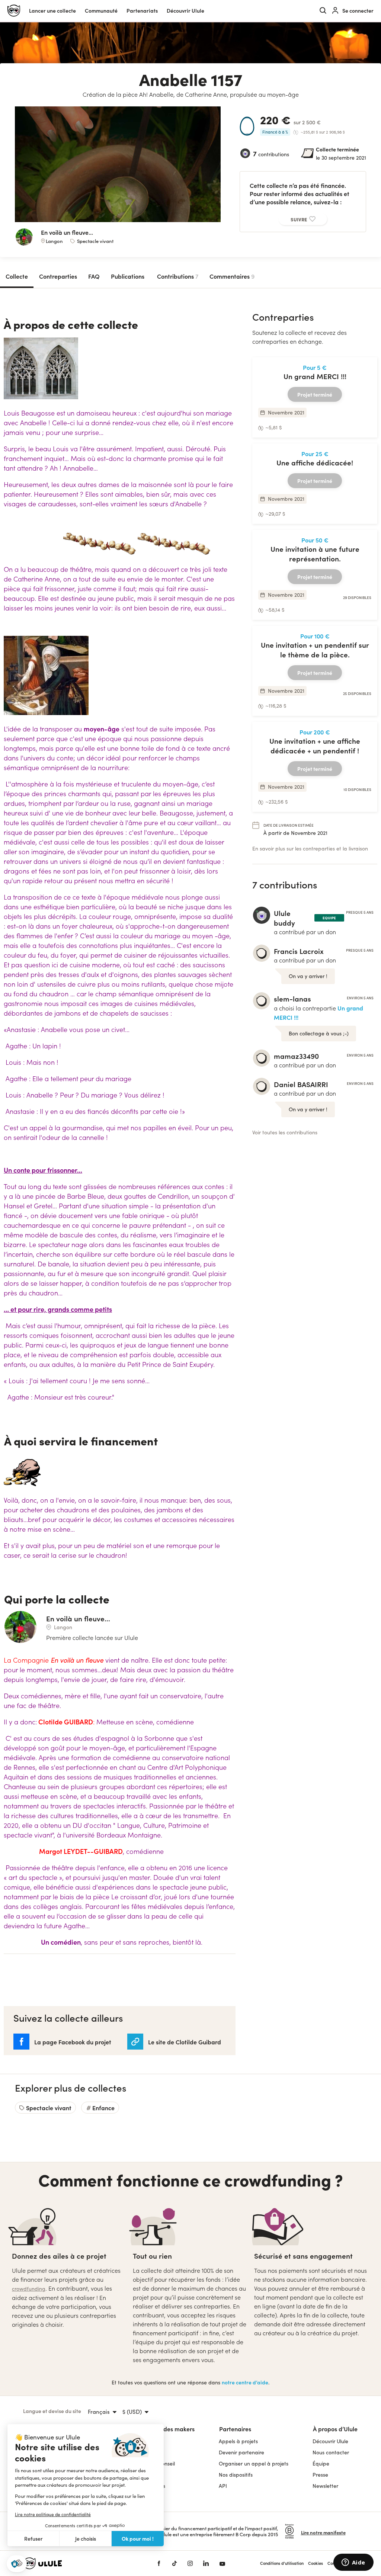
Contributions (178, 276)
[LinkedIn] (206, 2563)
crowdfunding (29, 2289)
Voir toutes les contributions (285, 1132)
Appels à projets (238, 2441)
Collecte (17, 276)
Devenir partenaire (241, 2452)
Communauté (101, 11)
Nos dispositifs (236, 2475)
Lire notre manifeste (323, 2532)
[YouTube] (222, 2563)
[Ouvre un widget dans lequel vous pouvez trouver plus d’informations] (353, 2563)
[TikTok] (175, 2563)
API (223, 2486)
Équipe (321, 2463)
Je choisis (86, 2539)
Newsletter (325, 2486)
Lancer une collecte (52, 11)
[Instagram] (190, 2563)
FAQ (94, 276)
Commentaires (232, 276)
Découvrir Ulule (330, 2441)
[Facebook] (159, 2563)
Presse (320, 2475)
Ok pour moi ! (138, 2538)
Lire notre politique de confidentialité (53, 2514)
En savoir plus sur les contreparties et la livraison (310, 848)
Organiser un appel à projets (254, 2463)
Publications (128, 276)
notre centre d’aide (245, 2382)
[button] (17, 2564)
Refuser (33, 2539)
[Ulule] (79, 2563)
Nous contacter (331, 2452)
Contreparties (58, 276)
